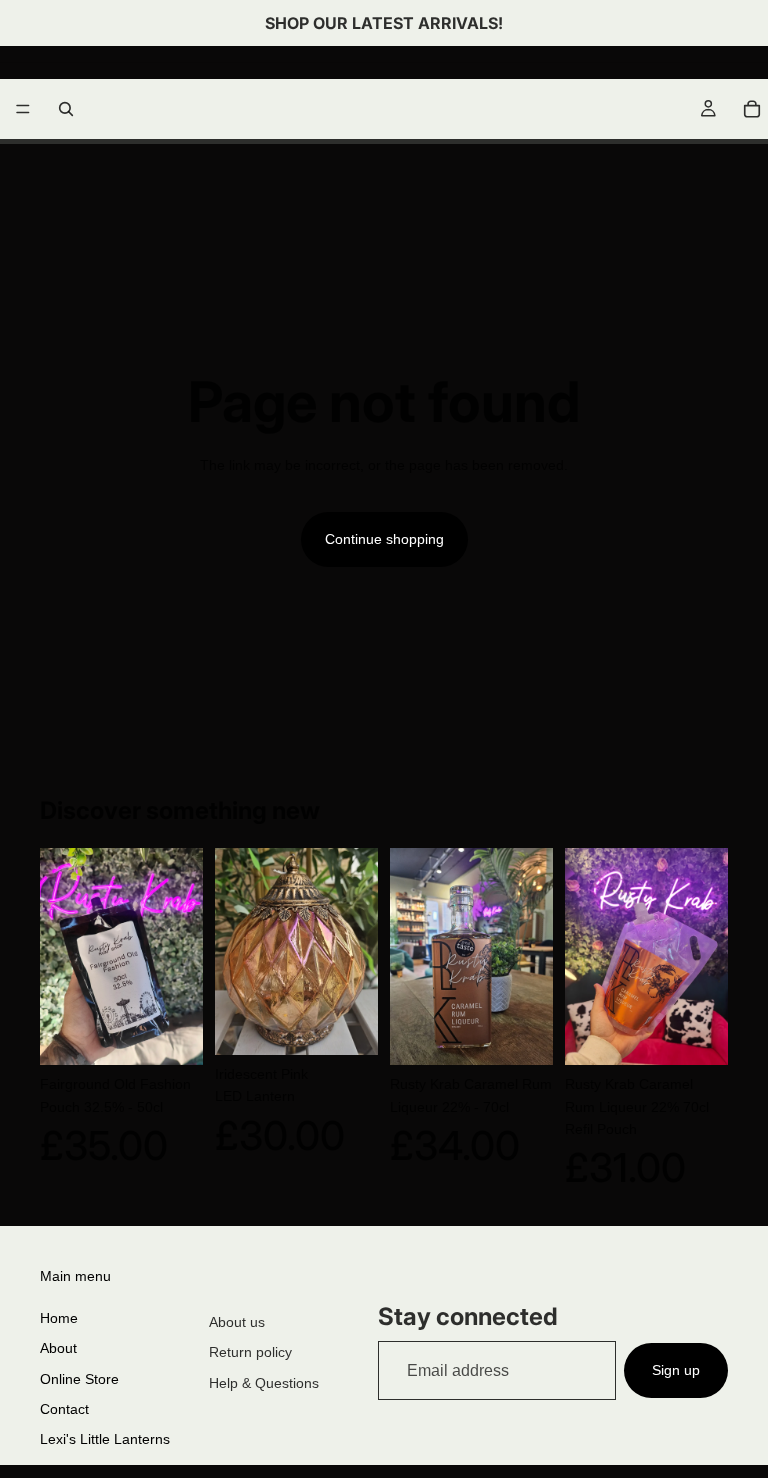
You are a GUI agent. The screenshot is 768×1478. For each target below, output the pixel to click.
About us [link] (237, 1322)
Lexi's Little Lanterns (105, 1439)
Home (59, 1318)
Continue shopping (384, 539)
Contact (64, 1409)
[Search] (66, 109)
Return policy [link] (250, 1352)
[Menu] (23, 109)
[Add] (172, 1035)
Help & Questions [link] (264, 1383)
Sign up (676, 1370)
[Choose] (347, 1024)
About (58, 1348)
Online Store (79, 1379)
